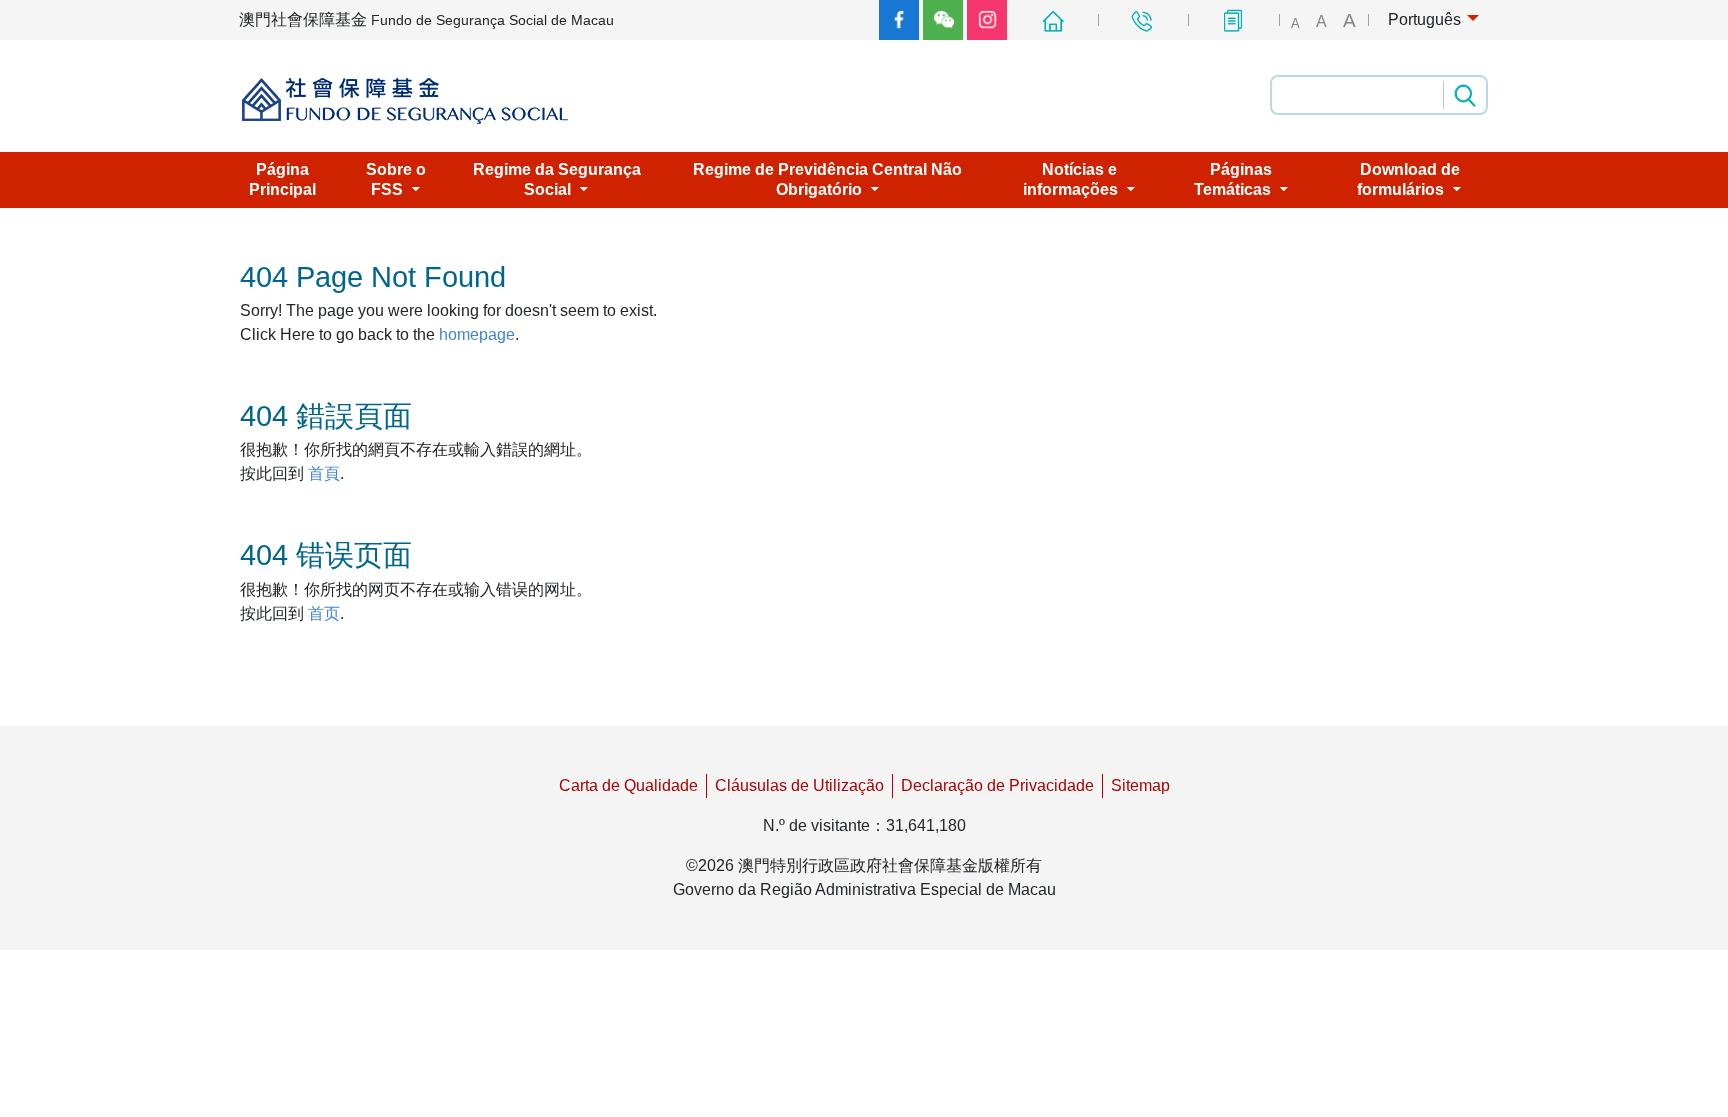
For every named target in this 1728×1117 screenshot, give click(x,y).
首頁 (324, 473)
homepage (477, 334)
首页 (324, 613)
